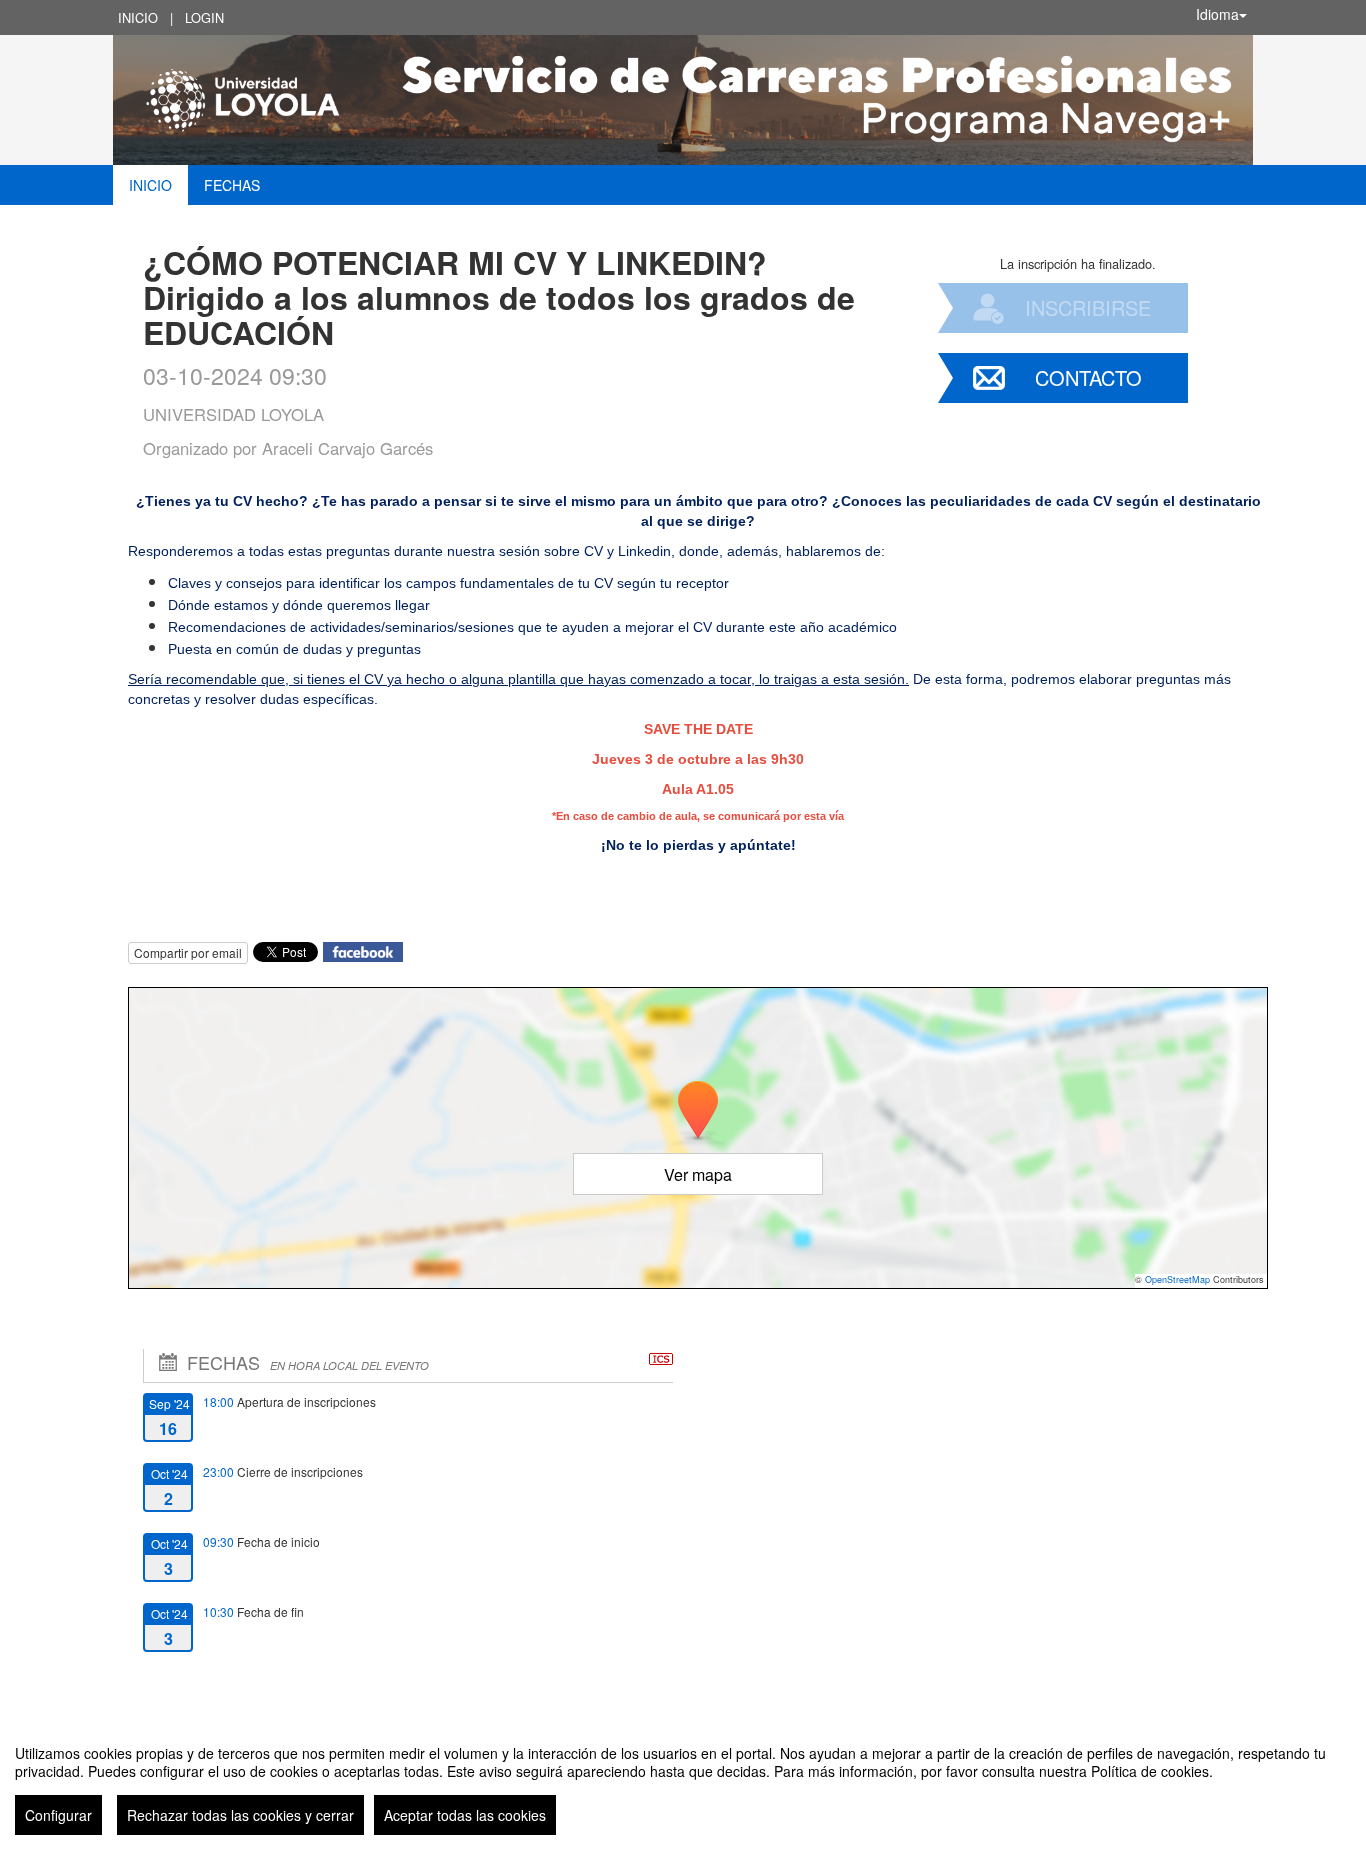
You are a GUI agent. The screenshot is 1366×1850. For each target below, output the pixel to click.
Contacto (1088, 377)
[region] (683, 1782)
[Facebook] (363, 949)
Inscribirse (1088, 307)
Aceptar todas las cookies (465, 1815)
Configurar (58, 1815)
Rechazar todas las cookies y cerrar (240, 1815)
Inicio (138, 17)
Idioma (1217, 14)
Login (204, 17)
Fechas (232, 185)
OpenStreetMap (1177, 1279)
